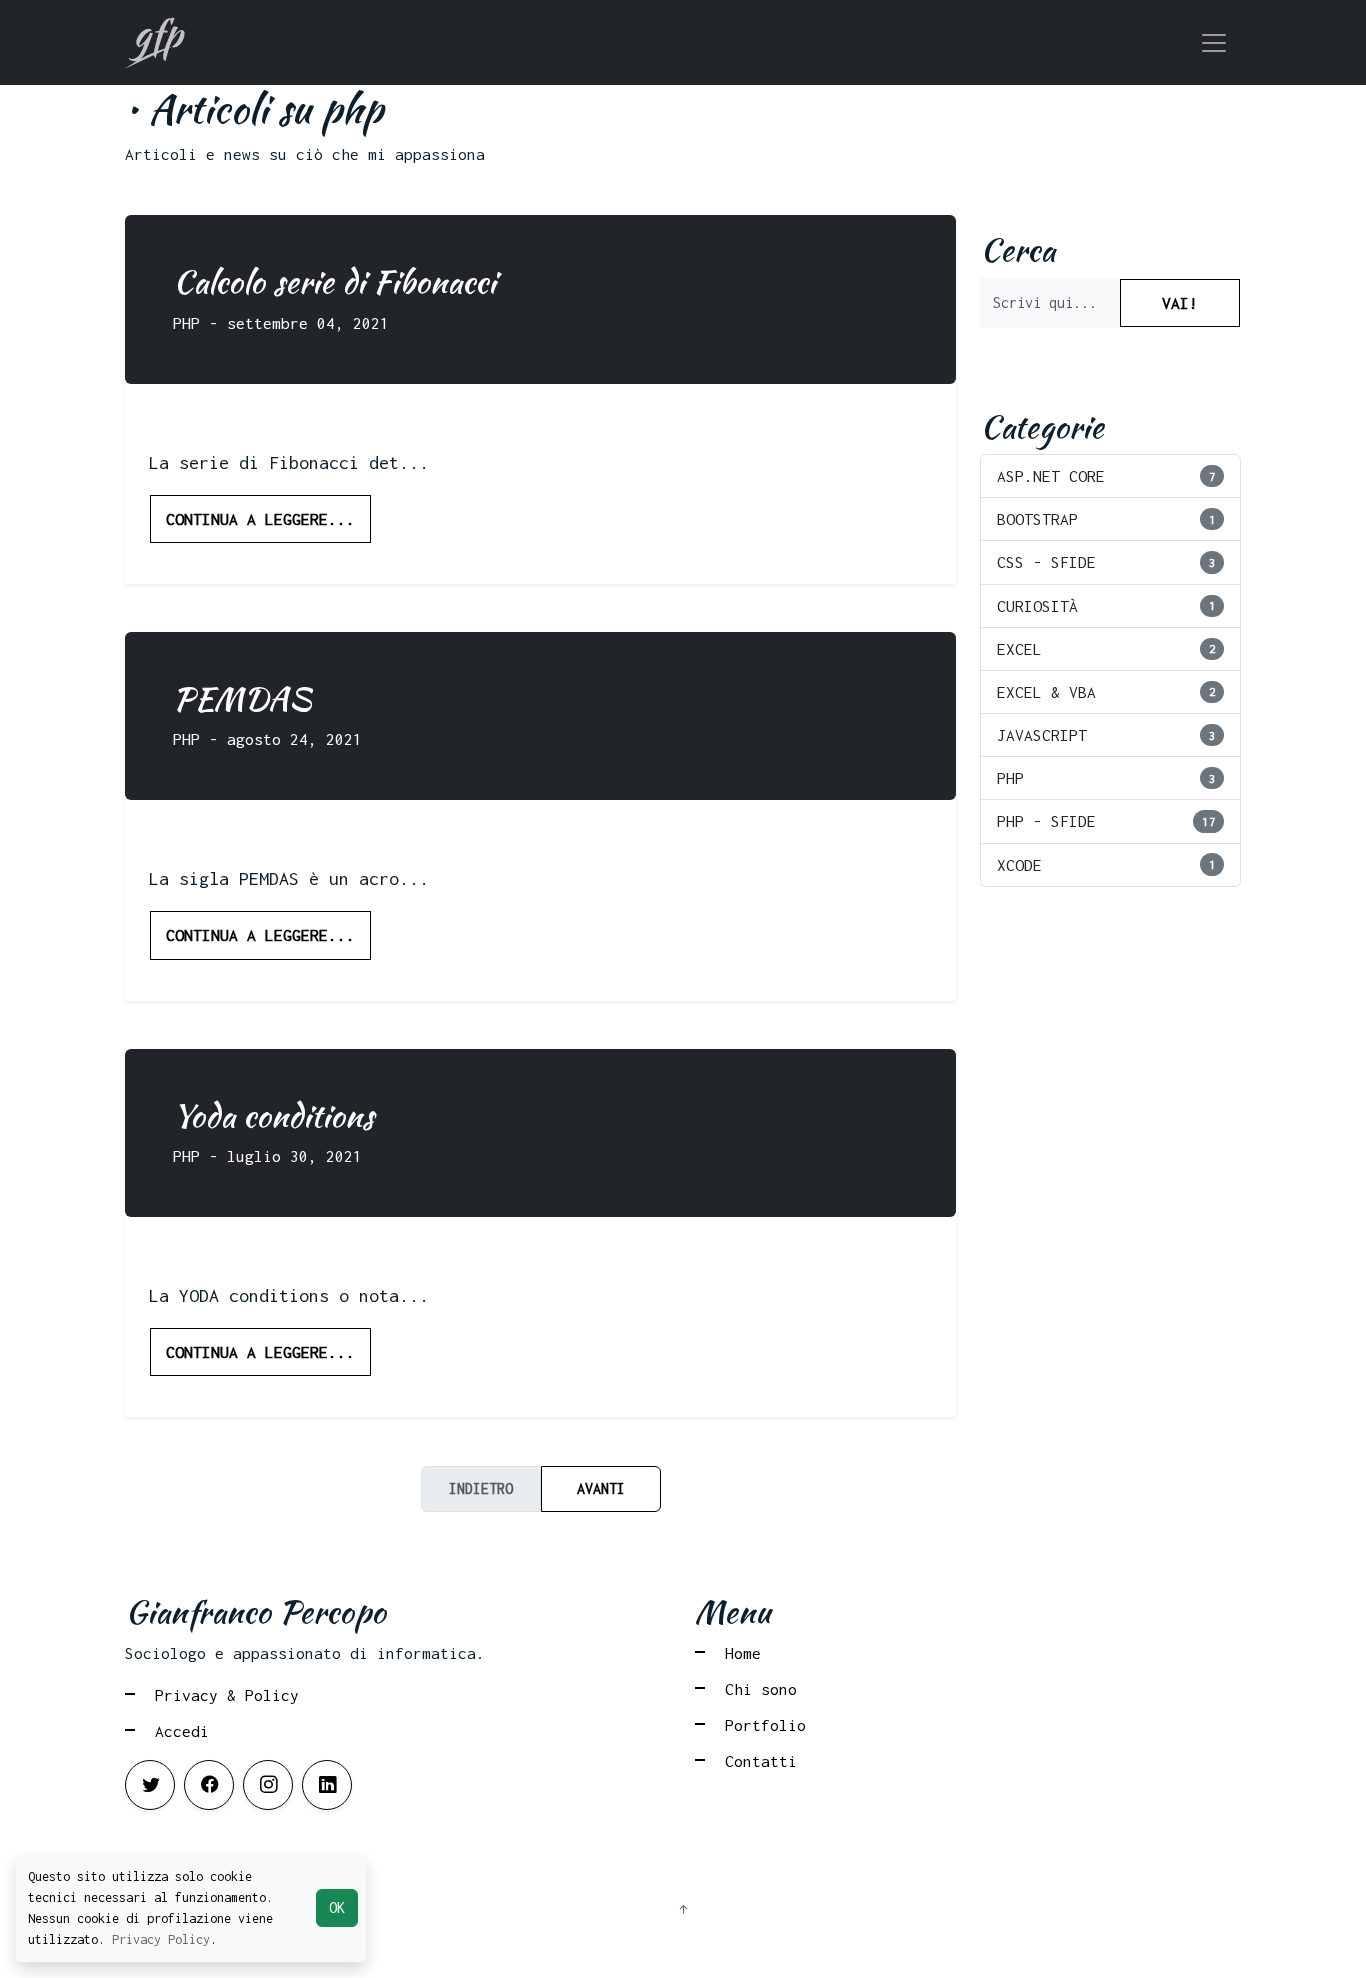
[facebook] (209, 1785)
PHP (1106, 778)
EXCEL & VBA (1106, 692)
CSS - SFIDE (1106, 562)
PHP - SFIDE (1106, 821)
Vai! (1180, 303)
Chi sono (761, 1689)
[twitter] (150, 1785)
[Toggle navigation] (1214, 43)
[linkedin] (327, 1785)
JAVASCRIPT (1106, 735)
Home (743, 1653)
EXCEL (1106, 649)
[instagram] (268, 1785)
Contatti (761, 1761)
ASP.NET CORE (1106, 476)
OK (337, 1907)
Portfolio (765, 1725)
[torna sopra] (683, 1910)
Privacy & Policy (227, 1695)
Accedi (182, 1731)
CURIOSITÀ (1106, 606)
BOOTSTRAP (1106, 519)
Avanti (601, 1488)
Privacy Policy (161, 1939)
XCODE (1106, 865)
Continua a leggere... (260, 519)
